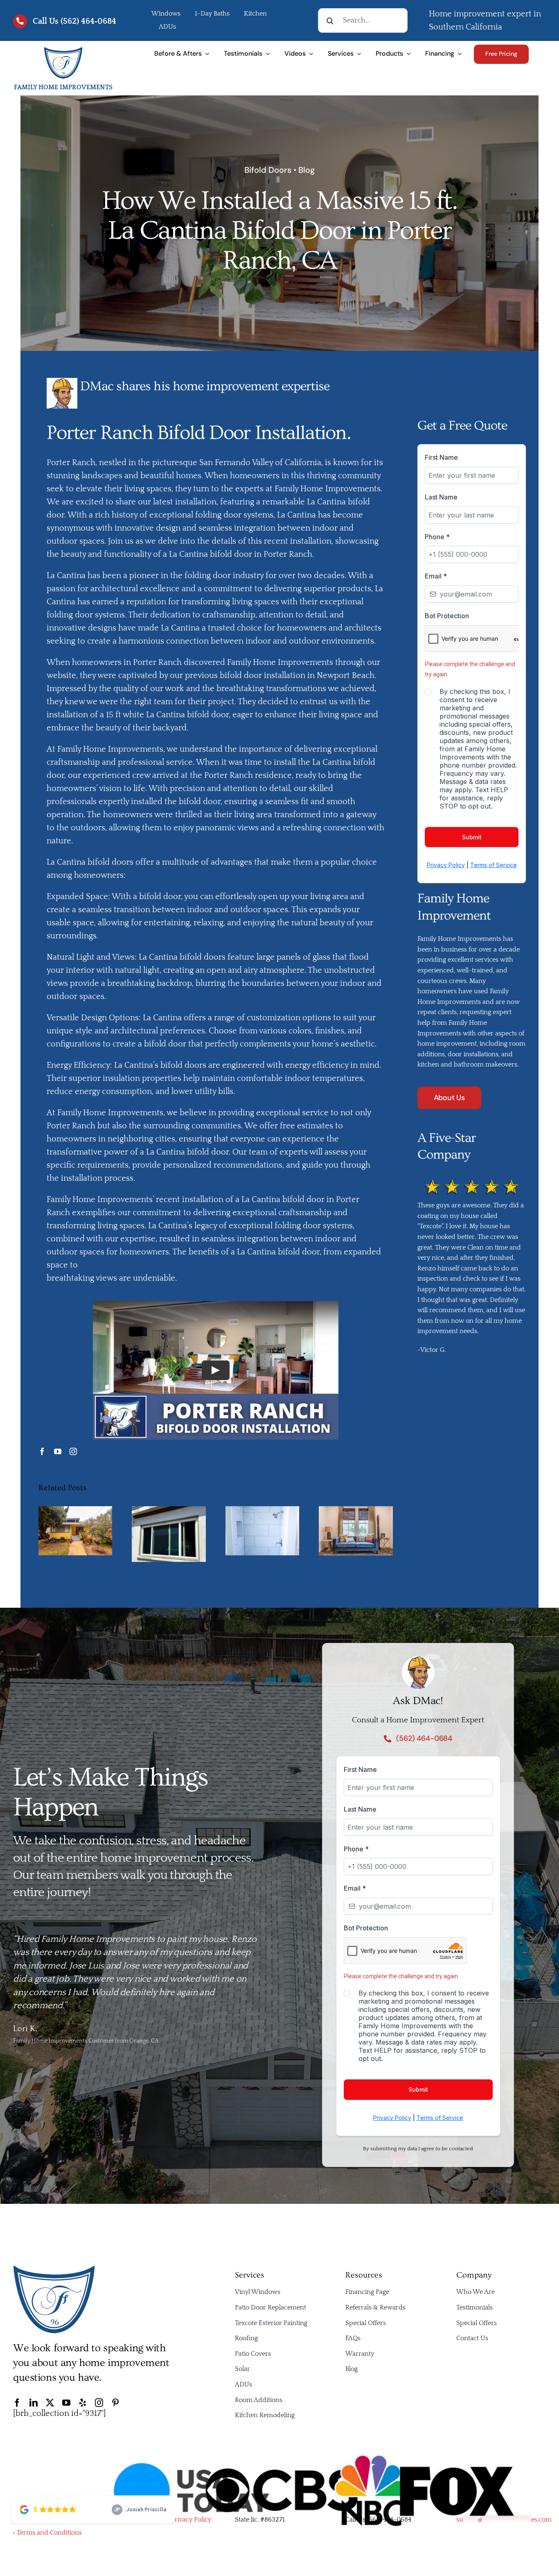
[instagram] (73, 1451)
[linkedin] (34, 2403)
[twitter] (50, 2403)
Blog (307, 170)
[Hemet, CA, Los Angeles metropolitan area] (54, 2269)
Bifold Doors (268, 170)
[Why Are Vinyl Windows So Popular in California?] (169, 1511)
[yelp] (83, 2403)
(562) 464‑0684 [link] (88, 21)
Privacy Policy (191, 2520)
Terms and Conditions (49, 2533)
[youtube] (58, 1451)
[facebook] (42, 1451)
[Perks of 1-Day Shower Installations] (263, 1511)
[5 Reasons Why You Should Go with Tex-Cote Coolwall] (76, 1511)
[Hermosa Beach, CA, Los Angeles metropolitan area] (63, 50)
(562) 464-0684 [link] (389, 2520)
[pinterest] (115, 2403)
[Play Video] (216, 1370)
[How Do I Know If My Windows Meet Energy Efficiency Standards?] (356, 1511)
